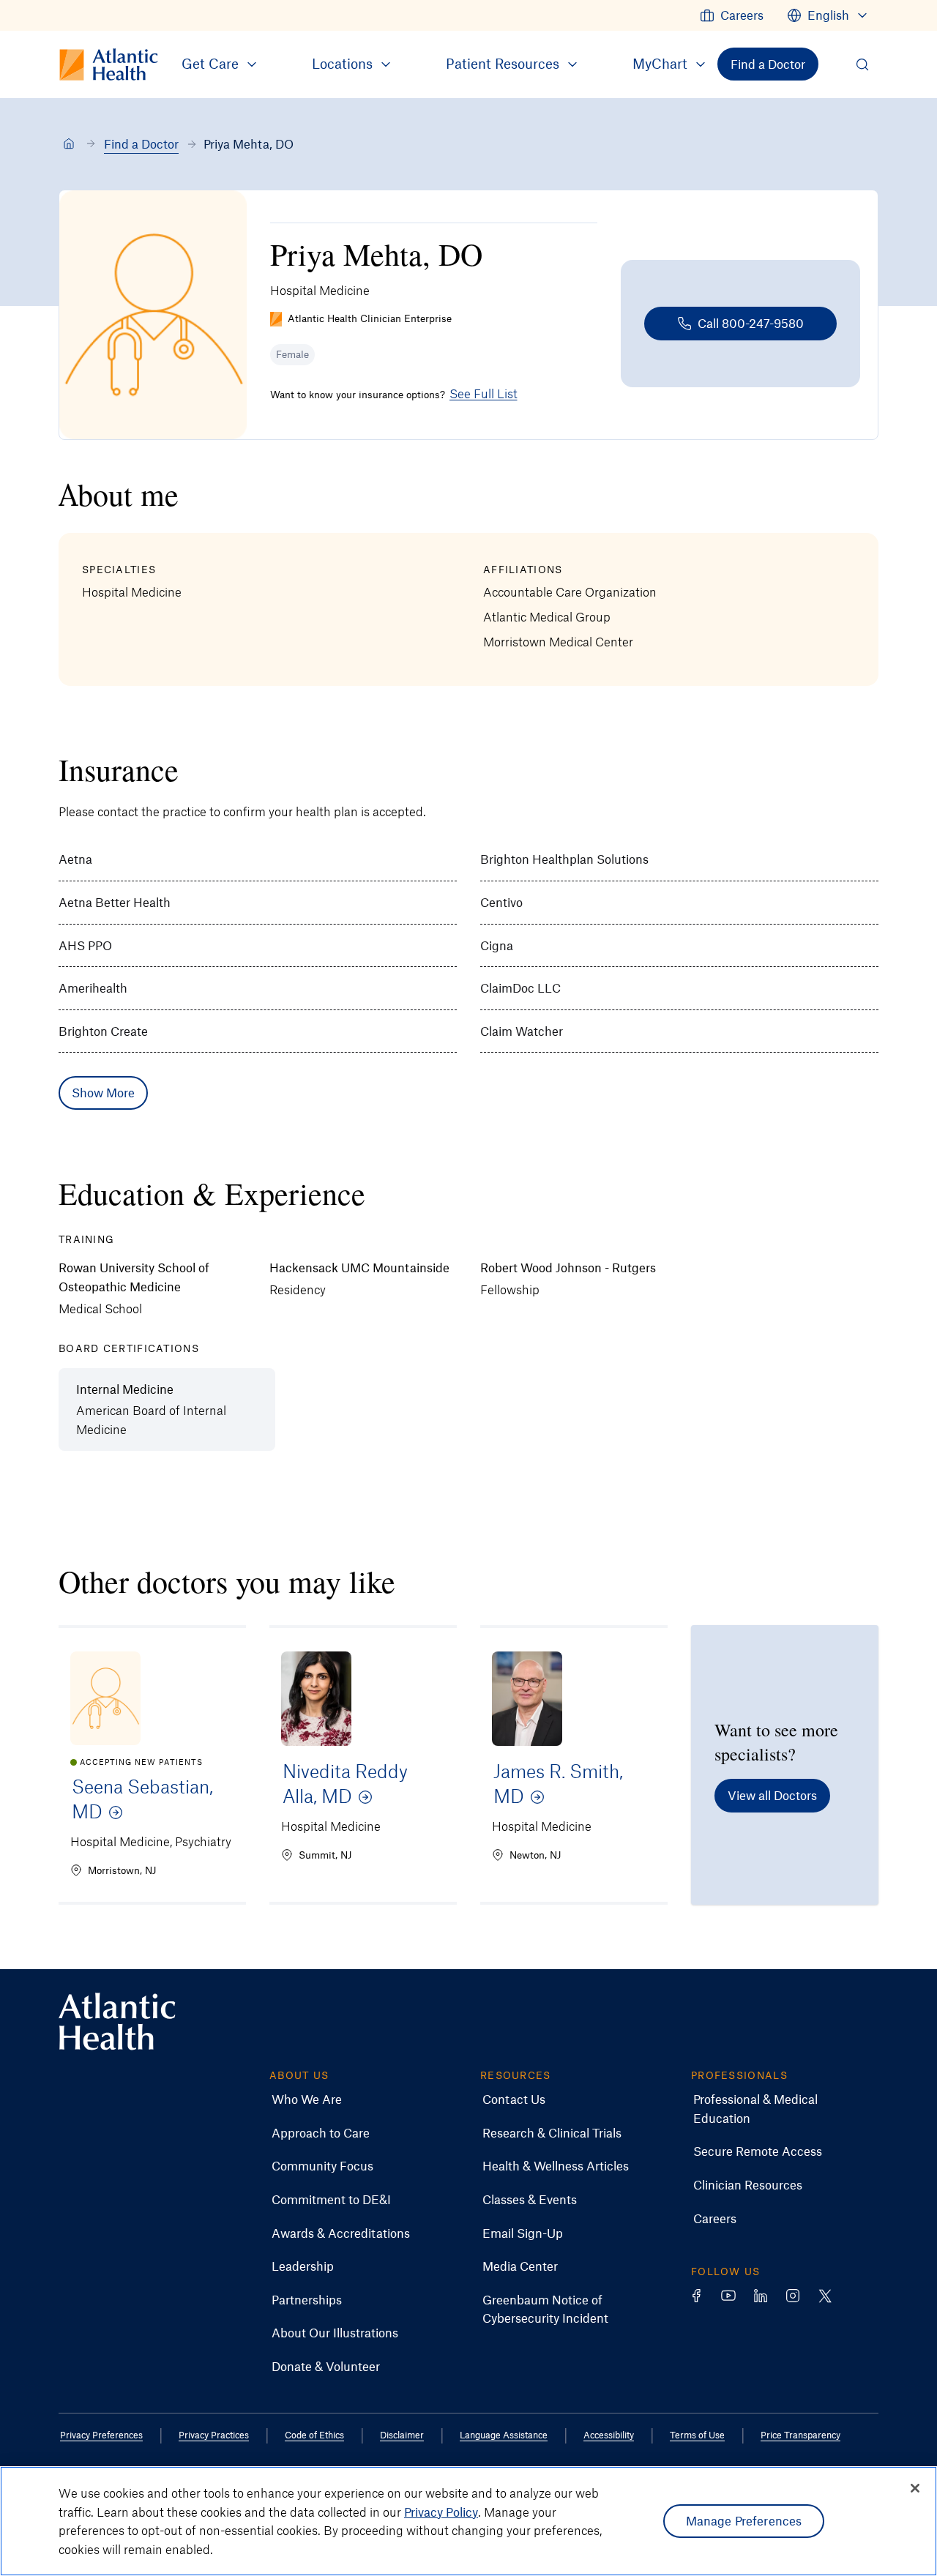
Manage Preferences (744, 2520)
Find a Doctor (141, 143)
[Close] (915, 2488)
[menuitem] (732, 15)
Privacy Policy (441, 2511)
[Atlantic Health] (69, 144)
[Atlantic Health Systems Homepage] (117, 2021)
